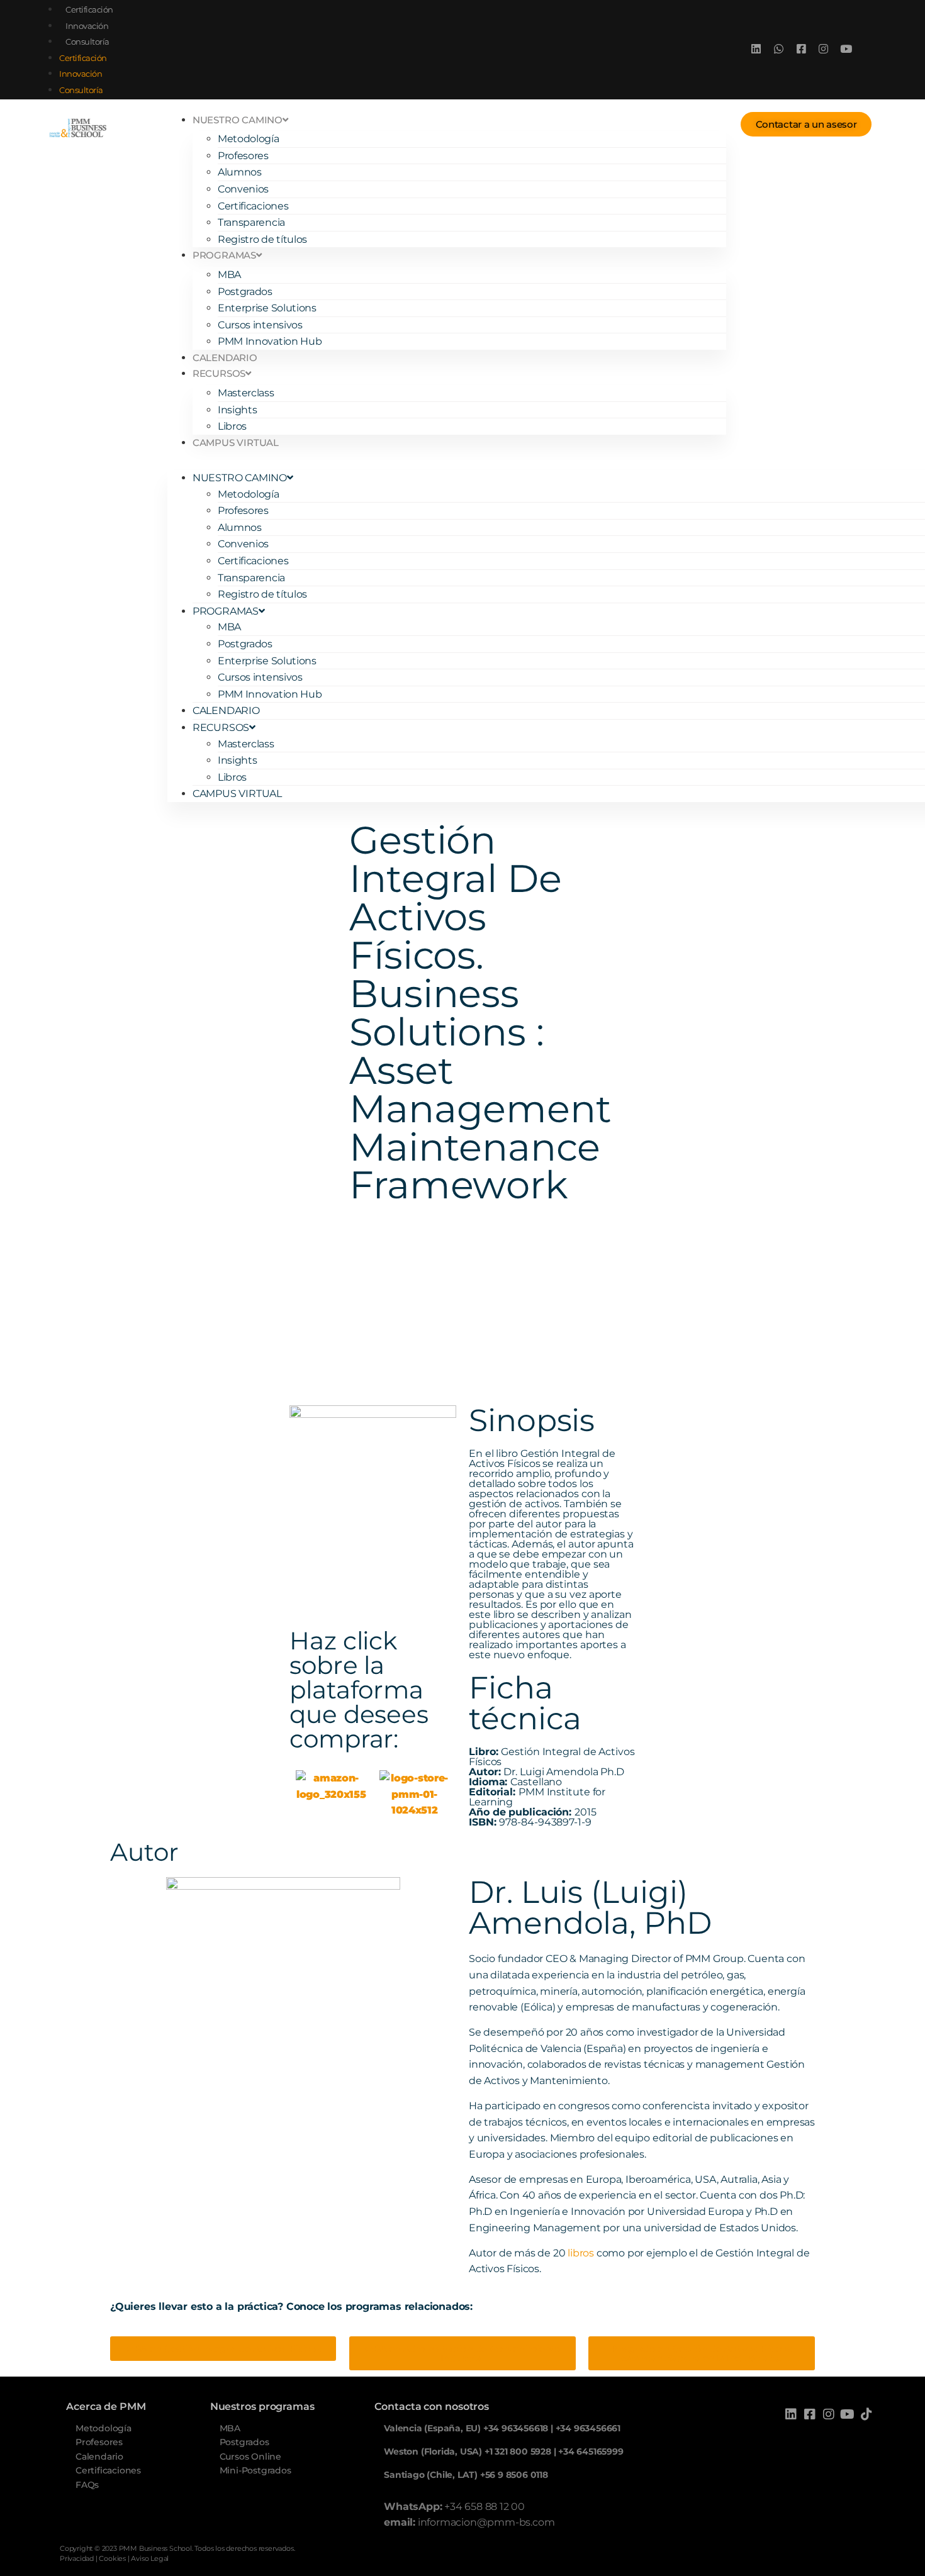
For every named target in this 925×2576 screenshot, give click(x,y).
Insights (238, 410)
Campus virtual (236, 443)
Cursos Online (250, 2456)
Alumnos (240, 172)
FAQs (87, 2485)
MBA (229, 275)
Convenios (243, 189)
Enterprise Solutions (267, 308)
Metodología (249, 139)
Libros (232, 426)
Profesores (243, 156)
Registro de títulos (262, 239)
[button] (447, 459)
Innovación (87, 26)
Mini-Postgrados (255, 2470)
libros (581, 2253)
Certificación (89, 9)
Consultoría (87, 42)
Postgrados (245, 292)
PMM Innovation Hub (270, 341)
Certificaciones (253, 206)
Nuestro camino (238, 120)
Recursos (219, 373)
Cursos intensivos (260, 325)
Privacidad (77, 2558)
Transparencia (251, 222)
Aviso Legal (150, 2558)
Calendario (225, 358)
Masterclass (246, 393)
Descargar (174, 1328)
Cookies (112, 2558)
